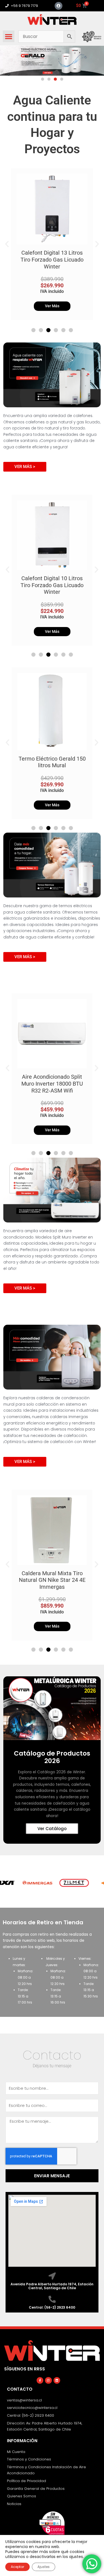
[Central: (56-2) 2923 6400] (52, 2299)
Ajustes (44, 2567)
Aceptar (17, 2567)
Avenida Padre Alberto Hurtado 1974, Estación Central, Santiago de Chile (52, 2286)
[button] (9, 36)
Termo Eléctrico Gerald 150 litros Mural (52, 762)
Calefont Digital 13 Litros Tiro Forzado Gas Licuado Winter (52, 259)
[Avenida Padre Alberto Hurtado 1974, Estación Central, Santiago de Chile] (52, 2276)
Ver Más (52, 306)
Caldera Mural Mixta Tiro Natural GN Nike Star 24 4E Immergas (52, 1580)
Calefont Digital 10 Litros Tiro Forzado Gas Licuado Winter (52, 585)
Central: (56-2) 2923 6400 (52, 2307)
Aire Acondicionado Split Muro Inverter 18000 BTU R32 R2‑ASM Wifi (52, 1084)
